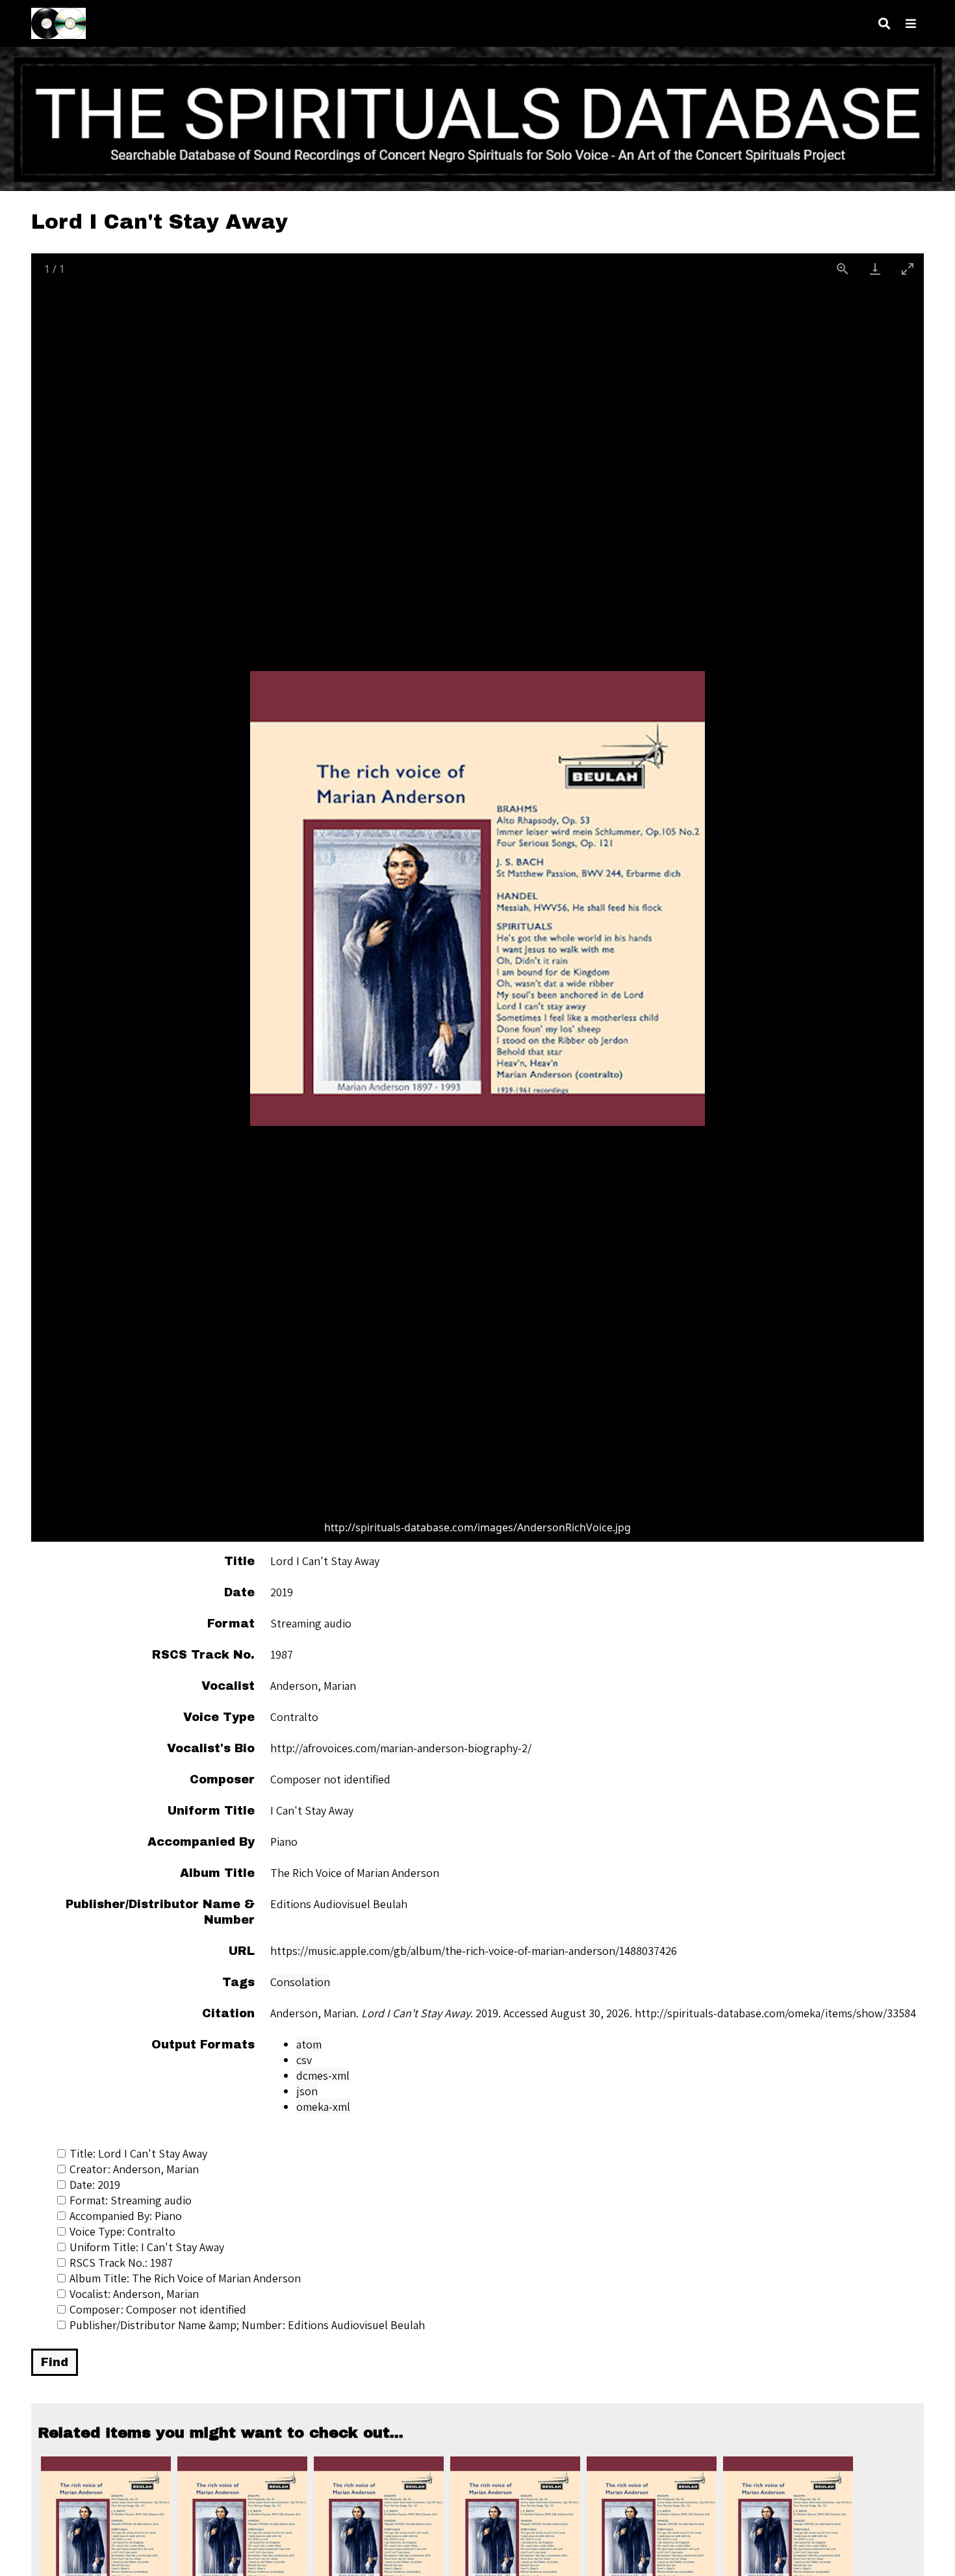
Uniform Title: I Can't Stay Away (147, 2247)
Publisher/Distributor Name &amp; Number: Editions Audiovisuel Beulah (247, 2325)
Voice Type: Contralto (122, 2231)
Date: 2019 (95, 2185)
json (307, 2091)
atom (309, 2044)
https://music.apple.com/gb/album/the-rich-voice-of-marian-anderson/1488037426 (474, 1951)
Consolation (300, 1982)
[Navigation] (911, 24)
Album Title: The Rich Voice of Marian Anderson (185, 2278)
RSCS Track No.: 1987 (121, 2263)
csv (304, 2060)
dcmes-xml (323, 2075)
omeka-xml (323, 2107)
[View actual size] (843, 269)
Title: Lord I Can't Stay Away (138, 2153)
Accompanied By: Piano (126, 2216)
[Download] (875, 269)
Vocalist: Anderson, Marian (134, 2294)
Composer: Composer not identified (158, 2309)
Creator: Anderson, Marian (134, 2169)
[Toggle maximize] (908, 269)
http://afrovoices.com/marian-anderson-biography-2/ (401, 1748)
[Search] (884, 24)
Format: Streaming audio (131, 2200)
